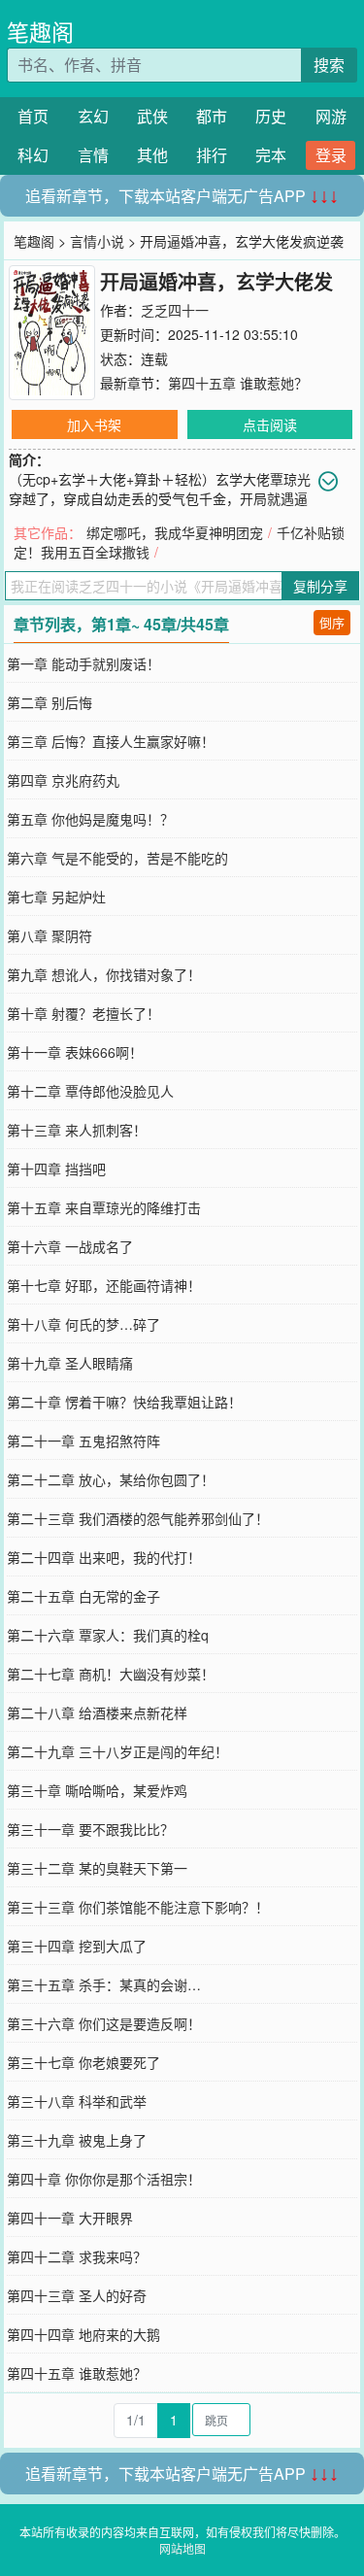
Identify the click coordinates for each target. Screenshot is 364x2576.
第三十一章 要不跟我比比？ (90, 1829)
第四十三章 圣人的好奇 (77, 2295)
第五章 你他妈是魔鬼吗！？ (90, 819)
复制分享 (320, 586)
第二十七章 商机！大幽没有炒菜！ (111, 1674)
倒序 (332, 622)
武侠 (152, 116)
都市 (212, 116)
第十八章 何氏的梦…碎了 (83, 1324)
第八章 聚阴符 (50, 935)
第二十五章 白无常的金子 (83, 1596)
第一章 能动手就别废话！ (83, 663)
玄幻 (93, 116)
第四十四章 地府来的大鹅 (83, 2334)
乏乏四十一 (175, 310)
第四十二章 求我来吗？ (77, 2256)
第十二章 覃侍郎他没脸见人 (90, 1091)
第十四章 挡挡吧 (56, 1169)
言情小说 (97, 241)
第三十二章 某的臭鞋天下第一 (97, 1868)
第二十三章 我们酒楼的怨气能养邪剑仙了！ (138, 1518)
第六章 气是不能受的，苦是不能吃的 (117, 858)
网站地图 (182, 2548)
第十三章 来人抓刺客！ (77, 1130)
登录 (331, 155)
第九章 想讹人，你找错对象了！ (104, 974)
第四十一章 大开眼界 (70, 2218)
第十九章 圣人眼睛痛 (70, 1363)
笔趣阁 (40, 32)
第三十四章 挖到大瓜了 (77, 1946)
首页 (33, 116)
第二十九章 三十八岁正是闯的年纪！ (117, 1751)
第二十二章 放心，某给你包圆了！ (111, 1479)
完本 (271, 155)
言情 (93, 155)
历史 (271, 116)
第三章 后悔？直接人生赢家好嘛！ (111, 741)
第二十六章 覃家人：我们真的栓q (108, 1635)
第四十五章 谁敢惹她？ (238, 383)
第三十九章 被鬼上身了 (77, 2140)
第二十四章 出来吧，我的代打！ (104, 1557)
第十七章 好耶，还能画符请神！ (104, 1285)
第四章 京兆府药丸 (63, 780)
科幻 (33, 155)
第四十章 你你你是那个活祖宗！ (104, 2179)
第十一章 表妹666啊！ (75, 1052)
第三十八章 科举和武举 (77, 2101)
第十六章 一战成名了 (70, 1246)
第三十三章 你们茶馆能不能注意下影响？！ (138, 1907)
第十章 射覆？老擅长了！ (83, 1013)
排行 (212, 155)
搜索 (329, 65)
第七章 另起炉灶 (56, 897)
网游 (331, 116)
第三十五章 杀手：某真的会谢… (104, 1984)
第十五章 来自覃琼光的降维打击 (104, 1207)
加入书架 (94, 424)
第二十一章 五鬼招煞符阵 (83, 1441)
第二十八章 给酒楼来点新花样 (97, 1712)
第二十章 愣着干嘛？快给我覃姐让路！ (124, 1402)
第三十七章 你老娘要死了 (83, 2062)
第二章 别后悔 (50, 702)
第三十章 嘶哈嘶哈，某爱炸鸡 (97, 1790)
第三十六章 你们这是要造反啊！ (104, 2023)
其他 (152, 155)
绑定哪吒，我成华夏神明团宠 (175, 532)
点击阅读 (270, 424)
